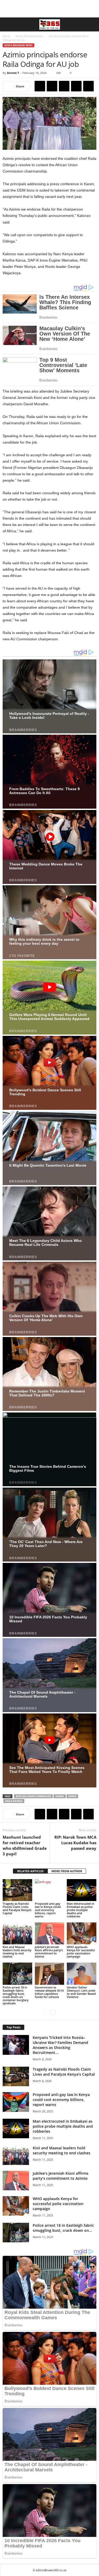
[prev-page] (46, 2012)
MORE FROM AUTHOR (67, 1871)
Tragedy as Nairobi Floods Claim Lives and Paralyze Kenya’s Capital (17, 1908)
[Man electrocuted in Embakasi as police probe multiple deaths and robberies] (82, 1890)
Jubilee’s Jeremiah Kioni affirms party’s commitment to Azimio (49, 1952)
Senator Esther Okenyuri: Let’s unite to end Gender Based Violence (81, 1992)
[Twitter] (52, 86)
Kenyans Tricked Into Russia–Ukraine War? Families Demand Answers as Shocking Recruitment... (60, 2045)
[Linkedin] (88, 86)
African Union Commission (33, 1796)
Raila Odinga (14, 1801)
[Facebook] (40, 86)
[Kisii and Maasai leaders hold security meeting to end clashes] (17, 1933)
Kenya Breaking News (29, 36)
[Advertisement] (50, 9)
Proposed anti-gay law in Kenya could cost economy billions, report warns (48, 1910)
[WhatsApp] (76, 86)
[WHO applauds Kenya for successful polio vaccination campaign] (82, 1933)
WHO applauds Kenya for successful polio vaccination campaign (81, 1952)
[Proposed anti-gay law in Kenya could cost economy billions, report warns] (50, 1890)
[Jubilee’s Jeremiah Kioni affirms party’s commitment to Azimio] (50, 1933)
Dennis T (13, 73)
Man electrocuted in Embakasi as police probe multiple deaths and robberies (81, 1910)
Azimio (60, 1796)
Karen (72, 1796)
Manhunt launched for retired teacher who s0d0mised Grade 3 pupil (25, 1845)
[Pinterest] (64, 86)
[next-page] (53, 2012)
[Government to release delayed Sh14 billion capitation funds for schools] (50, 1974)
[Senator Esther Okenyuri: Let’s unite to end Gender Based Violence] (82, 1974)
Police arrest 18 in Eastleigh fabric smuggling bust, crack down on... (63, 2228)
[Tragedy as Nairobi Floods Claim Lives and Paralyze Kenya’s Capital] (17, 1890)
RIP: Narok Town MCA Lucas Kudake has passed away (75, 1843)
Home (6, 36)
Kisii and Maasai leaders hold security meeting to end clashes (17, 1952)
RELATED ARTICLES (30, 1871)
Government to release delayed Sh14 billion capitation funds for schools (49, 1992)
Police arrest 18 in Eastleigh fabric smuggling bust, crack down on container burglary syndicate (16, 1995)
